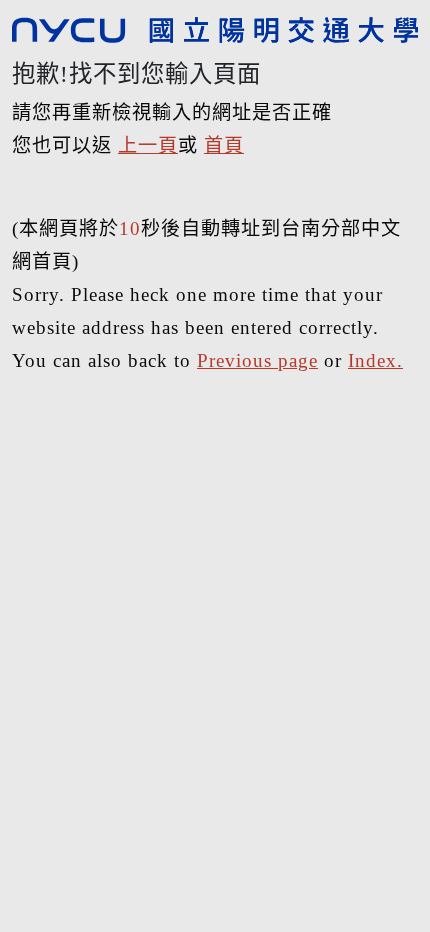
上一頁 (148, 145)
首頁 (224, 145)
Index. (375, 360)
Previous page (257, 360)
